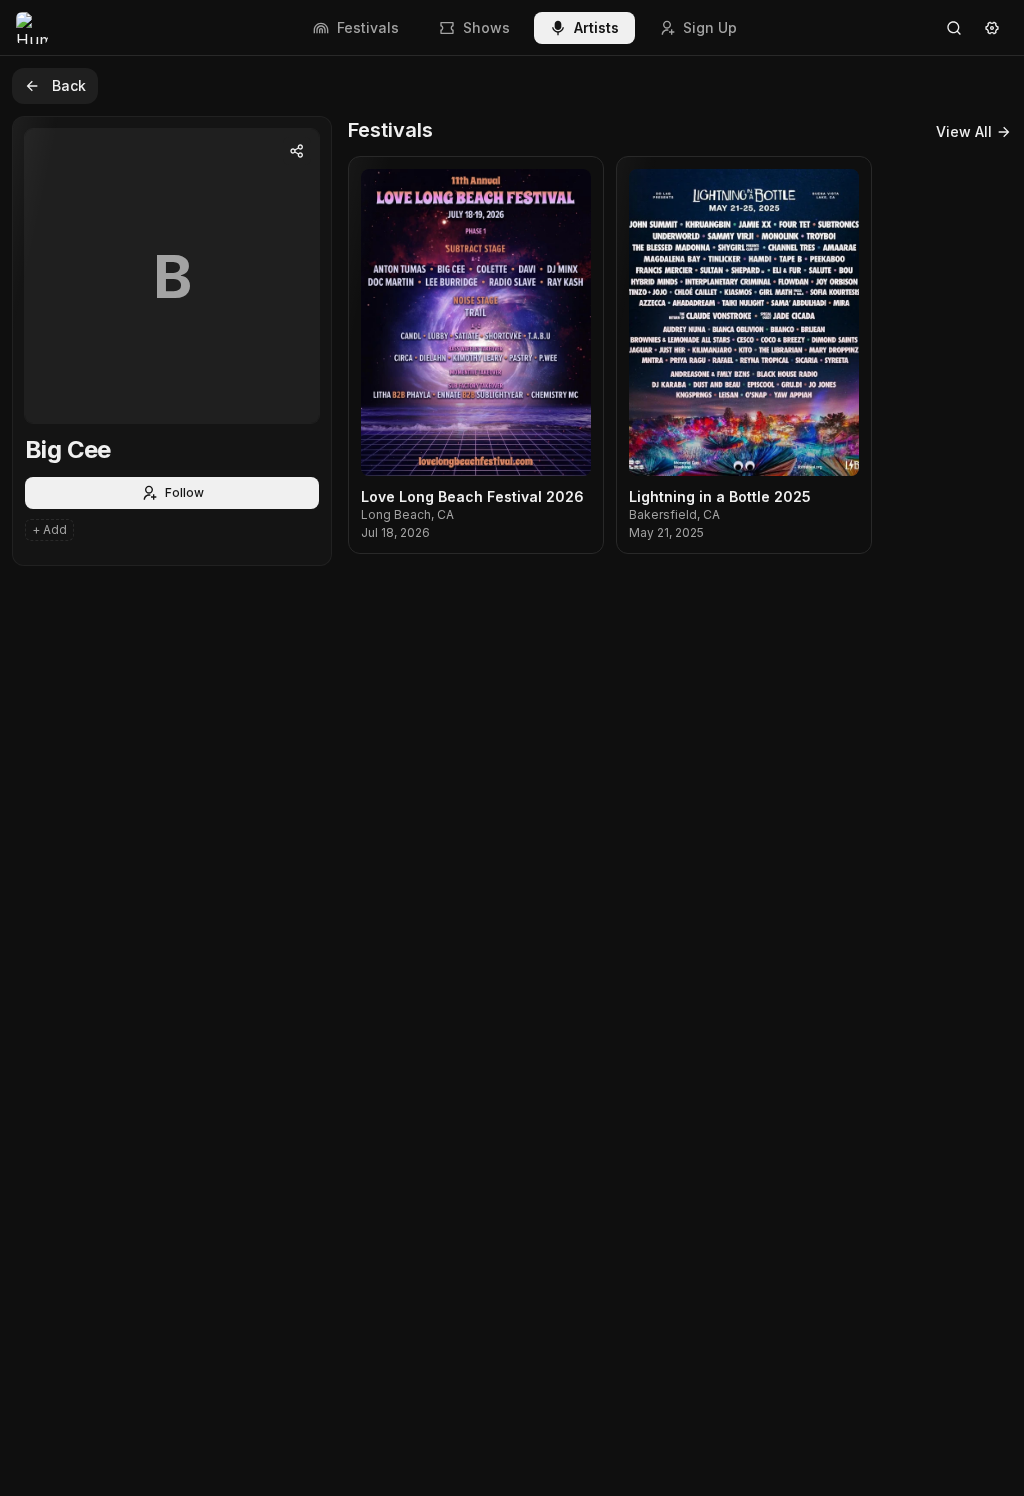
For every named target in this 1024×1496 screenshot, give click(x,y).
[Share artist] (297, 151)
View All (964, 131)
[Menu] (992, 28)
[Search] (954, 28)
